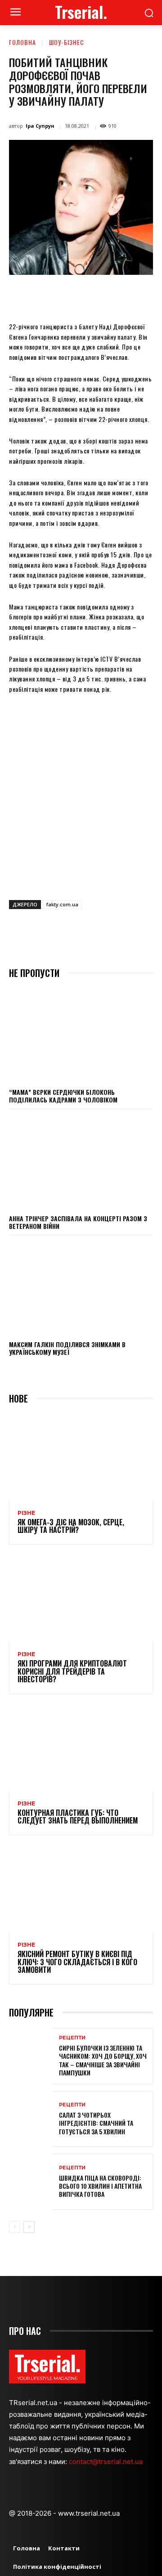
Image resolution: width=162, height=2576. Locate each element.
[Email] (129, 296)
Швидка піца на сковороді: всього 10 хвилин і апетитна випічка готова (100, 2186)
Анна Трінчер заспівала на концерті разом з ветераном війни (78, 1222)
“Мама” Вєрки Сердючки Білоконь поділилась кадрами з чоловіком (63, 1096)
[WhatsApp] (108, 296)
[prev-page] (15, 2227)
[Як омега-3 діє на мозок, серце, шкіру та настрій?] (81, 1457)
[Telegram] (150, 296)
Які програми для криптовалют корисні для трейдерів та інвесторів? (72, 1671)
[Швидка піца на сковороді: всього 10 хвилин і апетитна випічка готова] (31, 2182)
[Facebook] (46, 296)
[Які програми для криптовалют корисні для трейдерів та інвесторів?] (81, 1599)
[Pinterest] (88, 296)
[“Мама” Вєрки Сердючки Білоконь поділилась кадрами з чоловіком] (81, 1035)
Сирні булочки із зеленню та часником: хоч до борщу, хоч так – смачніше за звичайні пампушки (103, 2060)
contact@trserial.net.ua (107, 2462)
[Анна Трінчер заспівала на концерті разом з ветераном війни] (81, 1161)
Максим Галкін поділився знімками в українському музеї (67, 1348)
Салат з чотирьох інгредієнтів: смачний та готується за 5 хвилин (96, 2123)
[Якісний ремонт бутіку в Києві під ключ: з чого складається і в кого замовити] (81, 1889)
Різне (26, 1513)
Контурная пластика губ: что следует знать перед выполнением (78, 1817)
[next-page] (29, 2227)
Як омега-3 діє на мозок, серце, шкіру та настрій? (71, 1526)
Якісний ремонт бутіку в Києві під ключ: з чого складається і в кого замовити (77, 1962)
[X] (67, 296)
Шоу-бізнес (67, 42)
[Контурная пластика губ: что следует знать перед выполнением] (81, 1748)
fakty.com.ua (62, 904)
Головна (22, 42)
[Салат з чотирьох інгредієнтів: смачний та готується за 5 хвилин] (31, 2119)
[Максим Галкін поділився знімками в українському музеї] (81, 1287)
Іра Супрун (40, 126)
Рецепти (72, 2038)
